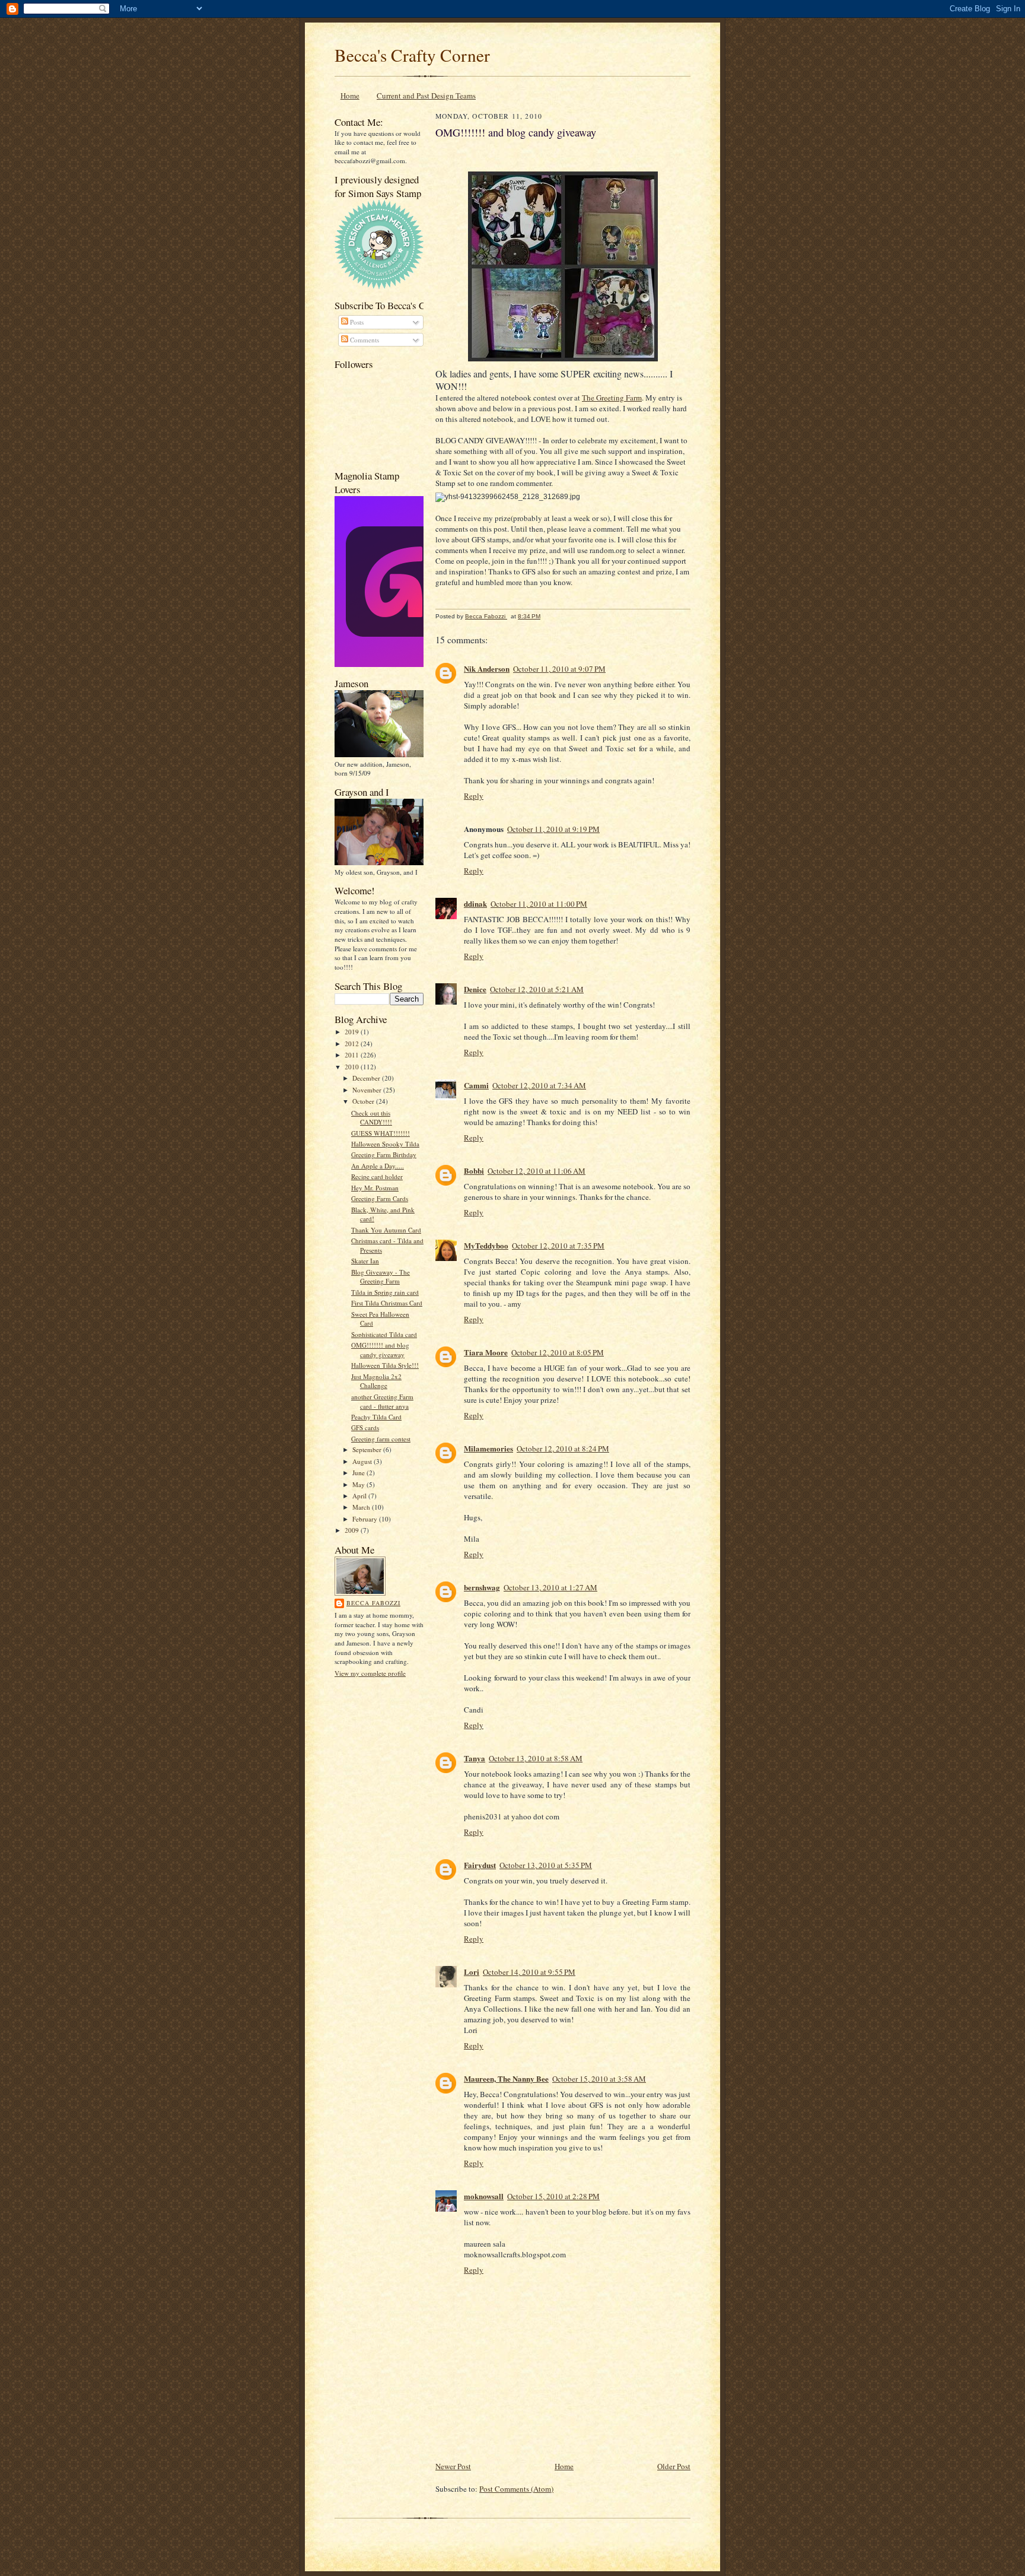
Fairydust (480, 1865)
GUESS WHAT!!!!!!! (381, 1133)
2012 (353, 1044)
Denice (475, 989)
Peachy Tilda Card (376, 1417)
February (366, 1519)
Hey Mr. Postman (375, 1188)
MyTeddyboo (486, 1245)
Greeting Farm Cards (380, 1198)
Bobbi (474, 1171)
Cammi (476, 1085)
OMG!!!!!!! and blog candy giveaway (380, 1350)
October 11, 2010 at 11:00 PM (539, 904)
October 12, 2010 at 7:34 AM (539, 1085)
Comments (364, 340)
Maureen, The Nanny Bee (506, 2078)
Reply (474, 796)
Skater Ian (365, 1261)
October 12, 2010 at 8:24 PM (563, 1449)
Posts (356, 322)
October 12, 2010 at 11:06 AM (537, 1171)
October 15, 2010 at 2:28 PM (553, 2196)
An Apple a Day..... (378, 1166)
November (368, 1090)
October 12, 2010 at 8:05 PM (558, 1352)
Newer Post (453, 2466)
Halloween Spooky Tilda (385, 1144)
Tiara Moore (486, 1352)
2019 (353, 1032)
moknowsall (484, 2196)
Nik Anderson (487, 668)
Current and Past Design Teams (426, 96)
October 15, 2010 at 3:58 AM (599, 2079)
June (359, 1473)
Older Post (674, 2466)
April (360, 1496)
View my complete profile (370, 1673)
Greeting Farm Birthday (384, 1154)
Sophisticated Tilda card (384, 1334)
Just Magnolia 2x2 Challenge (376, 1381)
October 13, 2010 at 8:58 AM (536, 1758)
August (363, 1461)
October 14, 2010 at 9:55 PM (529, 1972)
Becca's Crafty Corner (412, 55)
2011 (353, 1055)
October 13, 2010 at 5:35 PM (546, 1865)
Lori (472, 1972)
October (364, 1101)
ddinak (475, 903)
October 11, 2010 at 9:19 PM (553, 829)
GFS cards (365, 1427)
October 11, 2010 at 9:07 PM (559, 669)
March (362, 1507)
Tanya (475, 1758)
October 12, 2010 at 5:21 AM (537, 989)
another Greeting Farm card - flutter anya (382, 1401)
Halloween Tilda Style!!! (385, 1365)
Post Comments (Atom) (516, 2489)
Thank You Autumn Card (386, 1230)
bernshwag (482, 1587)
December (367, 1078)
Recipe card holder (377, 1176)
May (359, 1484)
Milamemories (488, 1448)
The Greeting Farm (612, 398)
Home (350, 96)
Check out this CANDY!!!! (372, 1118)
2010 (353, 1067)
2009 (353, 1530)
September (368, 1449)
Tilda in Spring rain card (385, 1292)
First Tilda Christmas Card (387, 1303)
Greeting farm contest (381, 1439)
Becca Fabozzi (373, 1603)
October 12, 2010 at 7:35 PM (558, 1246)
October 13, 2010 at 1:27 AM (550, 1587)
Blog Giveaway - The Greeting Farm (381, 1277)
